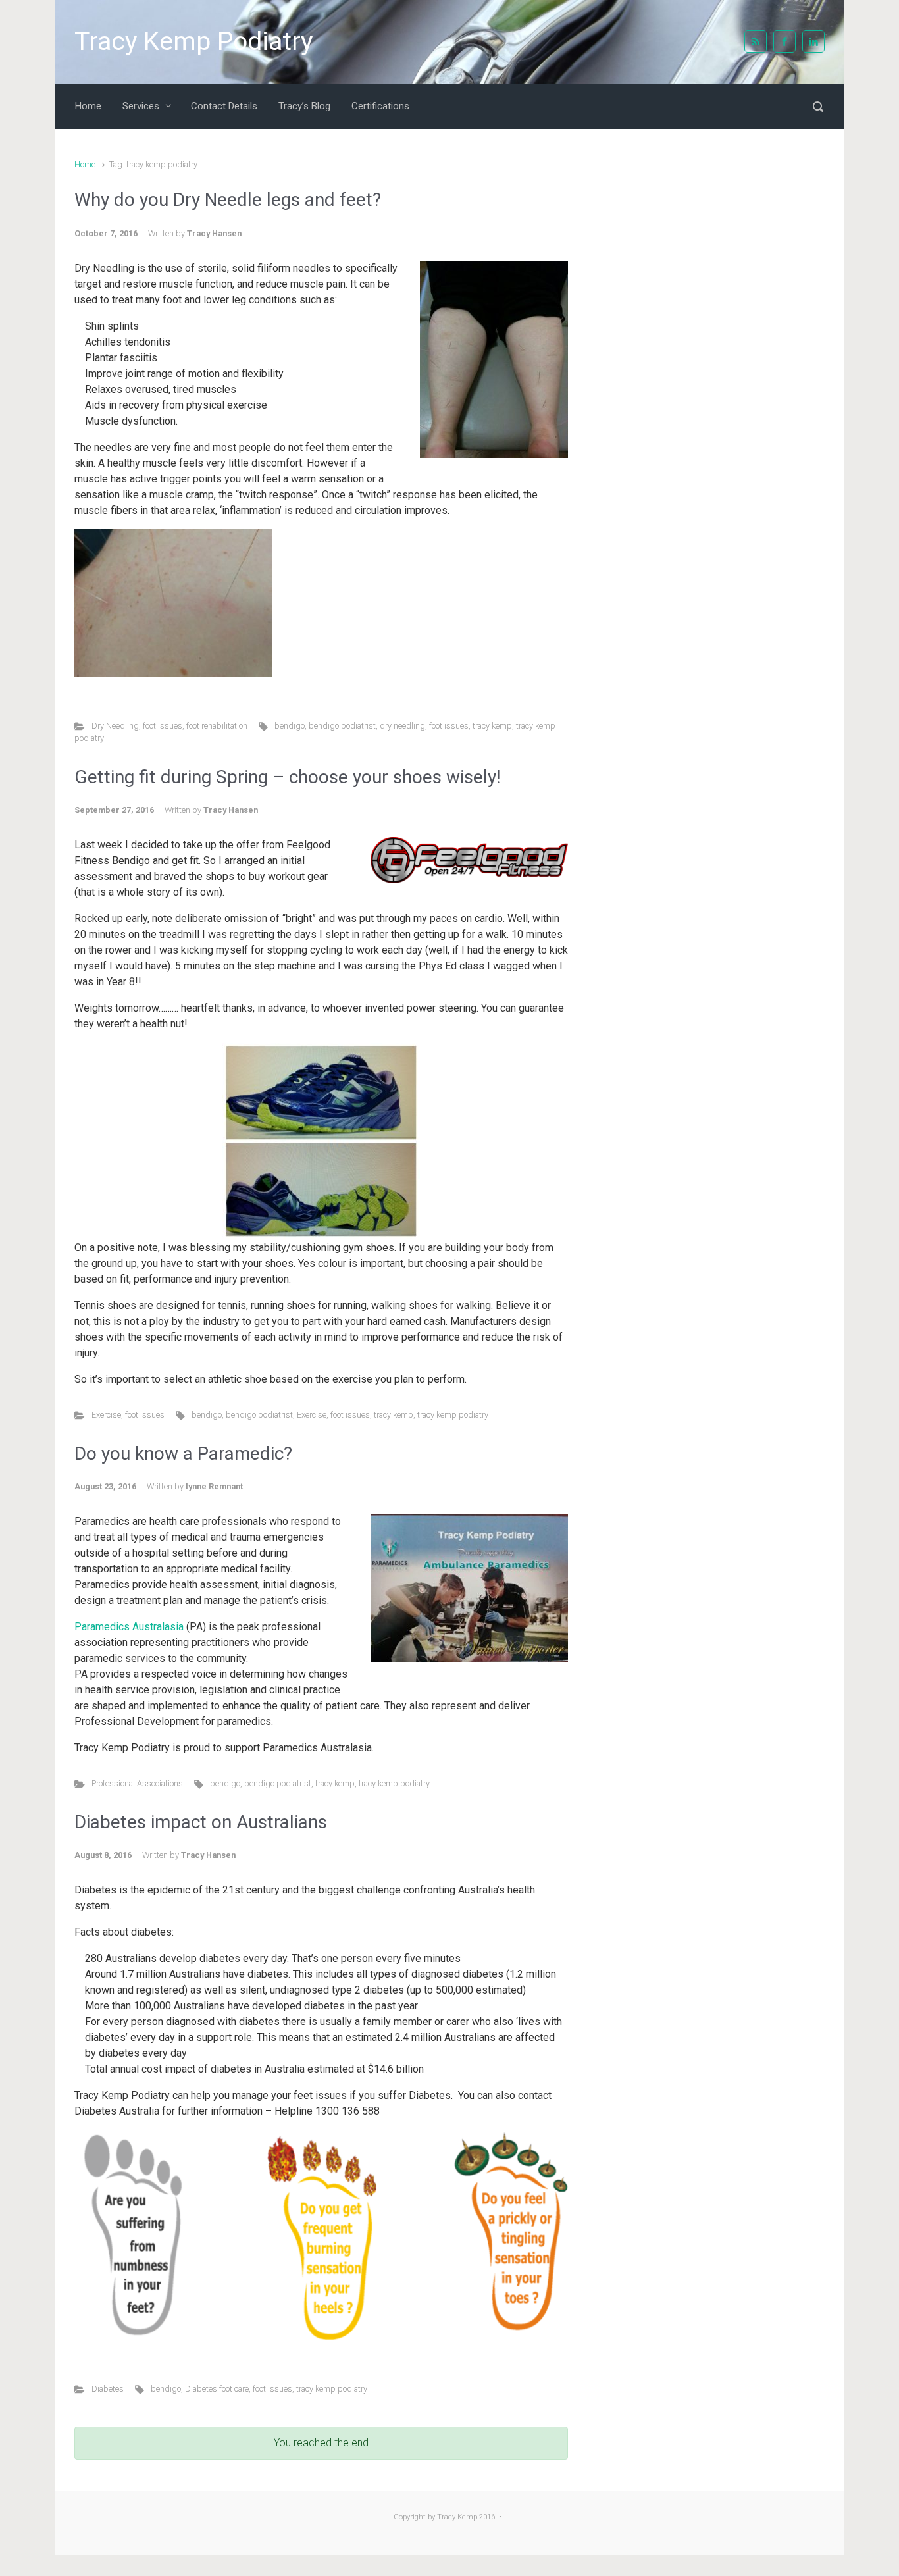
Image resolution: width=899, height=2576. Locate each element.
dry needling (402, 726)
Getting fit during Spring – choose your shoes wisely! (288, 777)
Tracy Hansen (214, 233)
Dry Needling (115, 726)
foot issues (163, 726)
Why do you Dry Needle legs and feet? (228, 200)
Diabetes (108, 2389)
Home (88, 106)
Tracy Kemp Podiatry (193, 41)
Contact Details (224, 106)
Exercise (106, 1415)
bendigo (290, 726)
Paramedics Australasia (129, 1627)
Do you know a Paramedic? (183, 1454)
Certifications (380, 106)
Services (141, 106)
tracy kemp (492, 726)
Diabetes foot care (217, 2389)
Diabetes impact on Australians (201, 1822)
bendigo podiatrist (342, 726)
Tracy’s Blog (304, 106)
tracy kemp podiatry (453, 1415)
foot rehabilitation (217, 726)
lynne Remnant (214, 1486)
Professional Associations (137, 1783)
